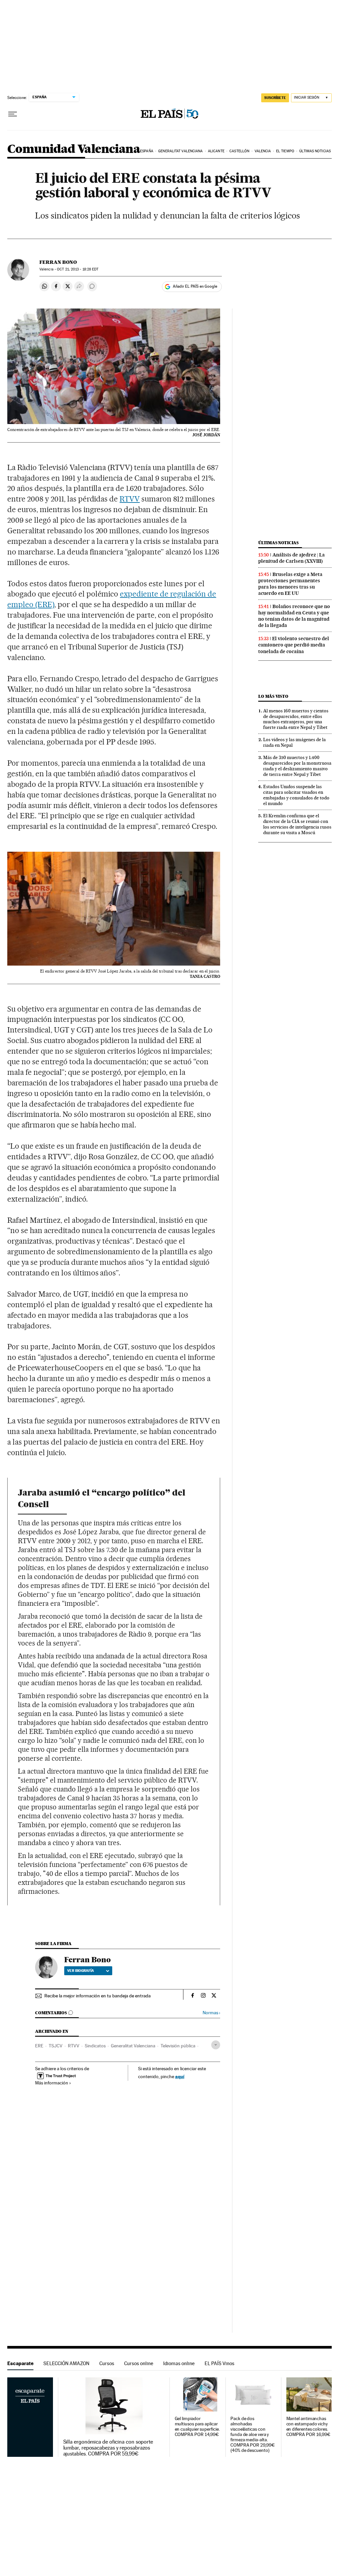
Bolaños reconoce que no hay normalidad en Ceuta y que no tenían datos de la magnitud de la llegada (294, 616)
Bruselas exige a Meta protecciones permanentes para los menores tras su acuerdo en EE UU (290, 584)
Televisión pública (178, 2046)
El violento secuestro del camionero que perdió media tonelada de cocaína (294, 645)
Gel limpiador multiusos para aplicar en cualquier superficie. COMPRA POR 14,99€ (197, 2427)
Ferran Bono (58, 262)
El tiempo (285, 151)
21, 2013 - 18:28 (78, 269)
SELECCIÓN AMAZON (66, 2363)
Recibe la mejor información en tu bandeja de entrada (97, 1996)
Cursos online (139, 2363)
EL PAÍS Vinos (219, 2363)
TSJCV (56, 2046)
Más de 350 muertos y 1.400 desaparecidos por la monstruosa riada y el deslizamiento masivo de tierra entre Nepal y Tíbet (297, 766)
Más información (52, 2083)
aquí (180, 2076)
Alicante (216, 151)
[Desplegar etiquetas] (216, 2045)
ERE (39, 2046)
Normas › (211, 2013)
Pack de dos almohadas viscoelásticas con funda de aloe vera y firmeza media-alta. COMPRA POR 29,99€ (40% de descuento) (253, 2434)
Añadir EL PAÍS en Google (195, 286)
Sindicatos (95, 2046)
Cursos (107, 2363)
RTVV (130, 499)
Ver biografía (81, 1971)
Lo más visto (273, 696)
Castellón (239, 151)
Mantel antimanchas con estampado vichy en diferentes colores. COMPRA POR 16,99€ (309, 2427)
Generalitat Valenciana (180, 151)
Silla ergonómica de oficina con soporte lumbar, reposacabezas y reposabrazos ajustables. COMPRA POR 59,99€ (108, 2448)
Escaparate (20, 2363)
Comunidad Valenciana (74, 149)
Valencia (263, 151)
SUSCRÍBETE (275, 98)
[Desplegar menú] (13, 114)
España (147, 151)
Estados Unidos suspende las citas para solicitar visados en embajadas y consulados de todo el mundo (296, 795)
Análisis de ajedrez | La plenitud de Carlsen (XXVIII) (291, 558)
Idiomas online (179, 2363)
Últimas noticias (315, 151)
